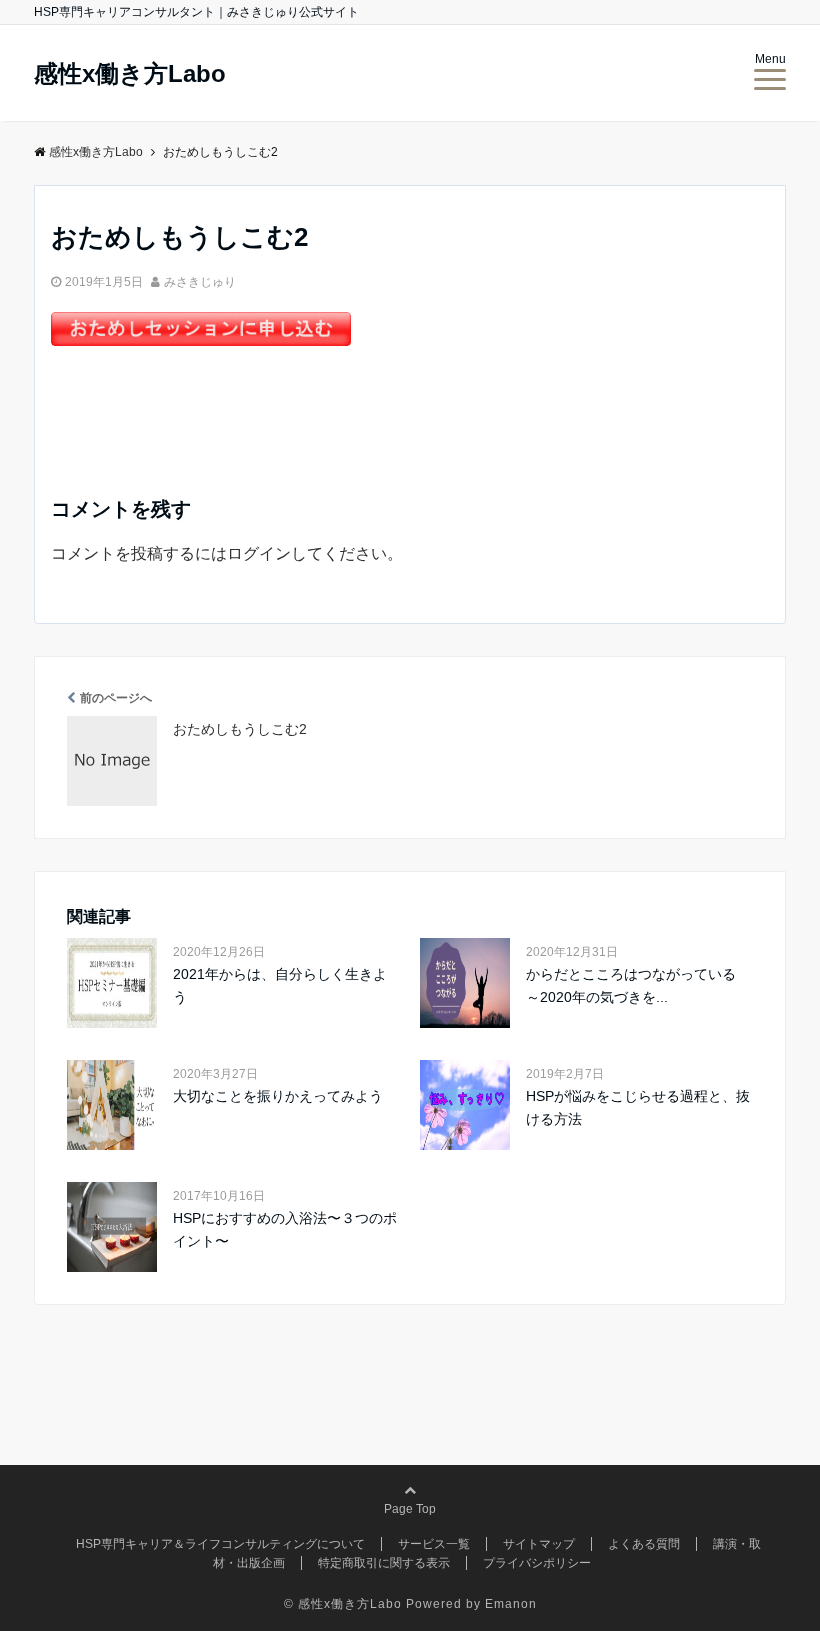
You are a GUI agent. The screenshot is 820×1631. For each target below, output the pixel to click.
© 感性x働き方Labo (343, 1604)
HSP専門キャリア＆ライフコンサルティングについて (220, 1544)
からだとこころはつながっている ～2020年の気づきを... (638, 985)
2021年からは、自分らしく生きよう (280, 985)
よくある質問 (644, 1544)
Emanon (511, 1604)
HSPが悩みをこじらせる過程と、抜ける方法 (638, 1107)
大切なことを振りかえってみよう (278, 1096)
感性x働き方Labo (130, 74)
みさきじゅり (200, 282)
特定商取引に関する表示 (384, 1563)
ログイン (259, 553)
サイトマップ (539, 1544)
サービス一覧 (434, 1544)
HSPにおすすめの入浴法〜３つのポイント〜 (285, 1229)
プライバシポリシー (537, 1563)
